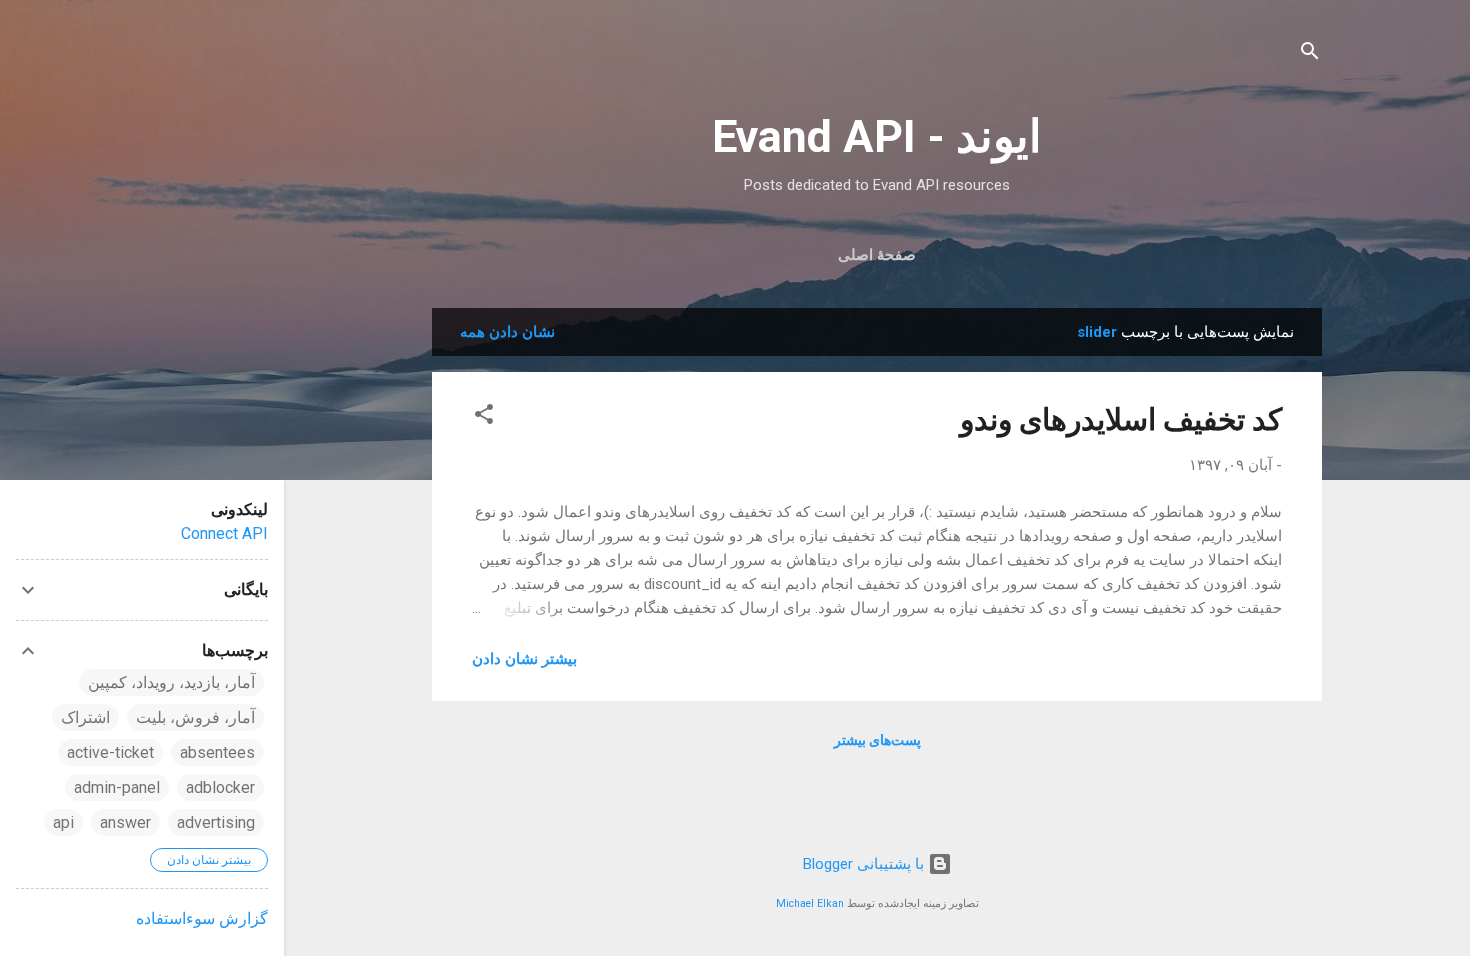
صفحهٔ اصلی (877, 255)
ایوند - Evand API (877, 136)
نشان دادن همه (507, 332)
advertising (216, 822)
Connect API (224, 533)
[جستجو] (1310, 54)
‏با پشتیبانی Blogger (865, 864)
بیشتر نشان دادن (524, 659)
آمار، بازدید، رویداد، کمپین (171, 682)
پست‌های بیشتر (877, 740)
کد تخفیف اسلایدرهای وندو (1121, 419)
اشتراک (85, 717)
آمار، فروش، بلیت (195, 717)
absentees (217, 752)
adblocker (220, 787)
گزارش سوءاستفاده (202, 918)
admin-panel (117, 787)
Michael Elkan (810, 903)
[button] (484, 417)
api (63, 822)
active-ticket (110, 752)
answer (125, 822)
